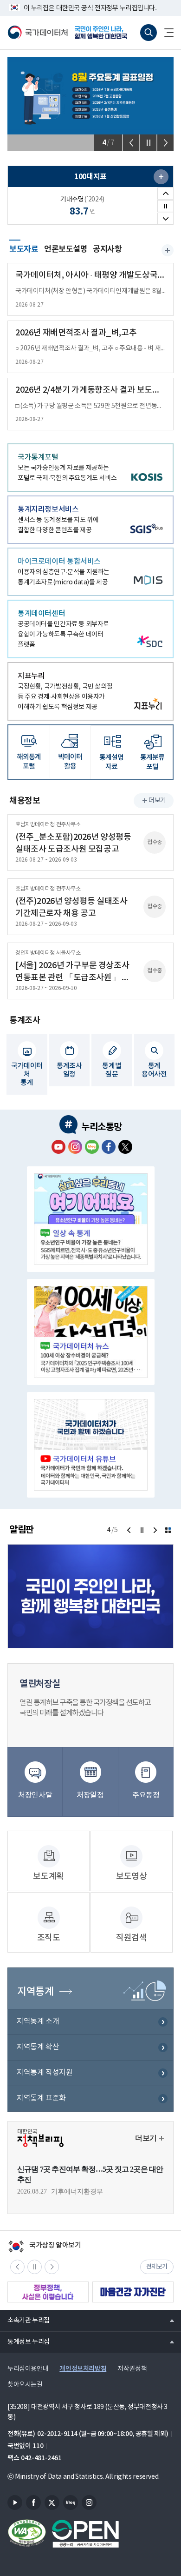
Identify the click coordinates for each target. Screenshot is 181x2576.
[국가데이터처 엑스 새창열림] (125, 1147)
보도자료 (24, 248)
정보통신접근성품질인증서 (27, 2534)
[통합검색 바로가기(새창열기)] (149, 33)
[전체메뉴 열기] (165, 33)
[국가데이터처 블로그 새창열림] (92, 1147)
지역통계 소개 (38, 2021)
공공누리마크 (85, 2534)
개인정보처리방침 (83, 2369)
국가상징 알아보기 (44, 2246)
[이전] (131, 143)
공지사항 (107, 249)
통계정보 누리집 (25, 2342)
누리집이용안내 (28, 2369)
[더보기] (168, 1530)
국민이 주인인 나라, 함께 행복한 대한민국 (104, 33)
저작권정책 (132, 2369)
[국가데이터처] (38, 33)
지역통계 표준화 (41, 2098)
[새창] (161, 177)
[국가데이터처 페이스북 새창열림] (109, 1147)
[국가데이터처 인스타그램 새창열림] (75, 1147)
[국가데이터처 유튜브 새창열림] (58, 1147)
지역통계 (35, 1992)
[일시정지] (148, 143)
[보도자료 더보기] (168, 250)
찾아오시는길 (25, 2385)
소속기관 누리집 (25, 2320)
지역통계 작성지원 (45, 2073)
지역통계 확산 (38, 2047)
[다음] (165, 143)
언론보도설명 (66, 249)
